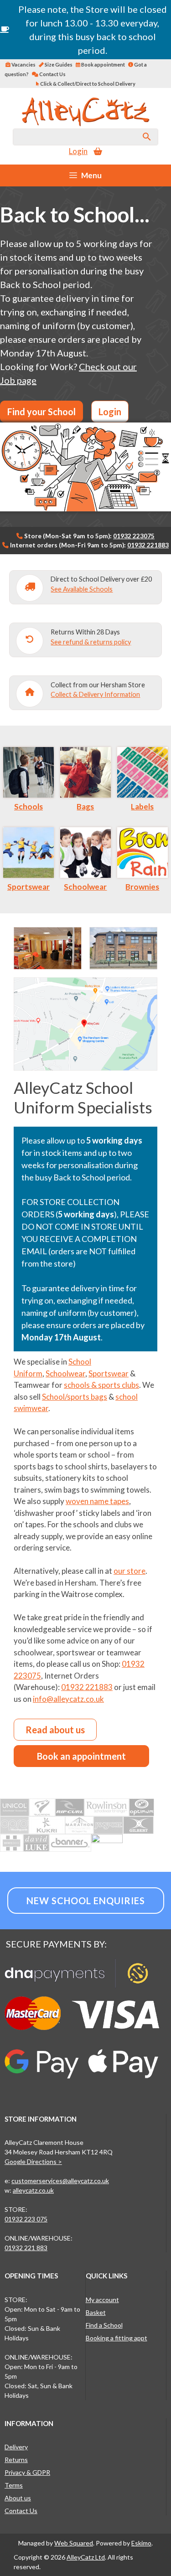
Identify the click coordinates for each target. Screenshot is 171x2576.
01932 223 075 (26, 2219)
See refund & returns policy (91, 642)
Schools (28, 806)
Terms (14, 2485)
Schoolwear (85, 887)
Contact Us (52, 74)
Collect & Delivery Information (95, 694)
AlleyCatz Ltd (86, 2557)
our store (130, 1571)
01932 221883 (148, 545)
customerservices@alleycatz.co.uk (60, 2181)
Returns (16, 2460)
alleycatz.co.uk (33, 2190)
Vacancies (23, 64)
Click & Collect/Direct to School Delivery (87, 84)
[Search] (147, 137)
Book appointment (103, 64)
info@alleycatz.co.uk (68, 1699)
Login (78, 151)
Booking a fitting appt (117, 2338)
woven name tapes (97, 1501)
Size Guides (58, 64)
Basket (96, 2312)
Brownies (142, 887)
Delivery (16, 2447)
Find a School (104, 2325)
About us (18, 2498)
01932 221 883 (26, 2248)
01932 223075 (134, 536)
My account (102, 2300)
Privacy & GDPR (27, 2472)
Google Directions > (33, 2161)
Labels (142, 806)
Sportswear (28, 887)
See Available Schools (82, 589)
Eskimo (141, 2543)
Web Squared (74, 2543)
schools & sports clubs (101, 1385)
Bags (85, 806)
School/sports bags (75, 1397)
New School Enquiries (86, 1901)
